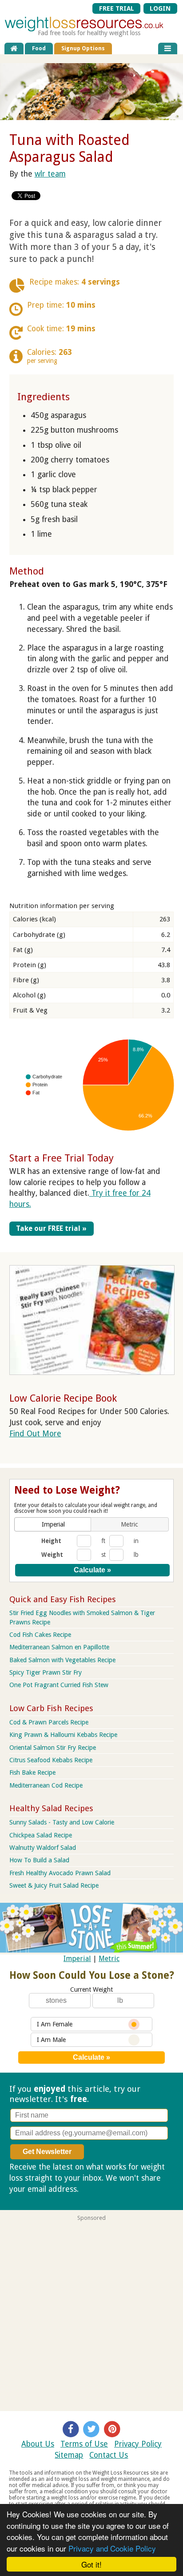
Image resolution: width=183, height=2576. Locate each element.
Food (39, 48)
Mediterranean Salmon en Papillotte (59, 1647)
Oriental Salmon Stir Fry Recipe (53, 1748)
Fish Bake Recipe (32, 1772)
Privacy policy (104, 2189)
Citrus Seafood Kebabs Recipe (51, 1760)
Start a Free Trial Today (62, 1158)
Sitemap (69, 2455)
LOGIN (160, 8)
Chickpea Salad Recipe (41, 1835)
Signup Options (83, 48)
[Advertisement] (91, 2313)
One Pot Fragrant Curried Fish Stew (59, 1685)
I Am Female (55, 2024)
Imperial (77, 1959)
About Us (38, 2444)
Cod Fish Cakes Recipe (40, 1635)
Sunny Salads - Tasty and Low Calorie (62, 1822)
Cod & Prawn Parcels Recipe (49, 1722)
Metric (109, 1959)
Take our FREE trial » (51, 1228)
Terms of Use (84, 2444)
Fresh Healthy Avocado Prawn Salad (60, 1873)
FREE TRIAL (117, 8)
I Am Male (51, 2040)
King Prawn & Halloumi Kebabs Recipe (63, 1735)
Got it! (91, 2564)
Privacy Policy (138, 2444)
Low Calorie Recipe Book (63, 1398)
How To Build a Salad (39, 1860)
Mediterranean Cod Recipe (46, 1785)
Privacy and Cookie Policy (112, 2548)
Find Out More (35, 1434)
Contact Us (109, 2455)
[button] (53, 1524)
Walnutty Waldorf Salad (43, 1848)
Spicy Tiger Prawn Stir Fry (46, 1672)
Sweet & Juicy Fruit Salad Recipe (54, 1885)
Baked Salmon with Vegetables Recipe (62, 1660)
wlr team (50, 174)
